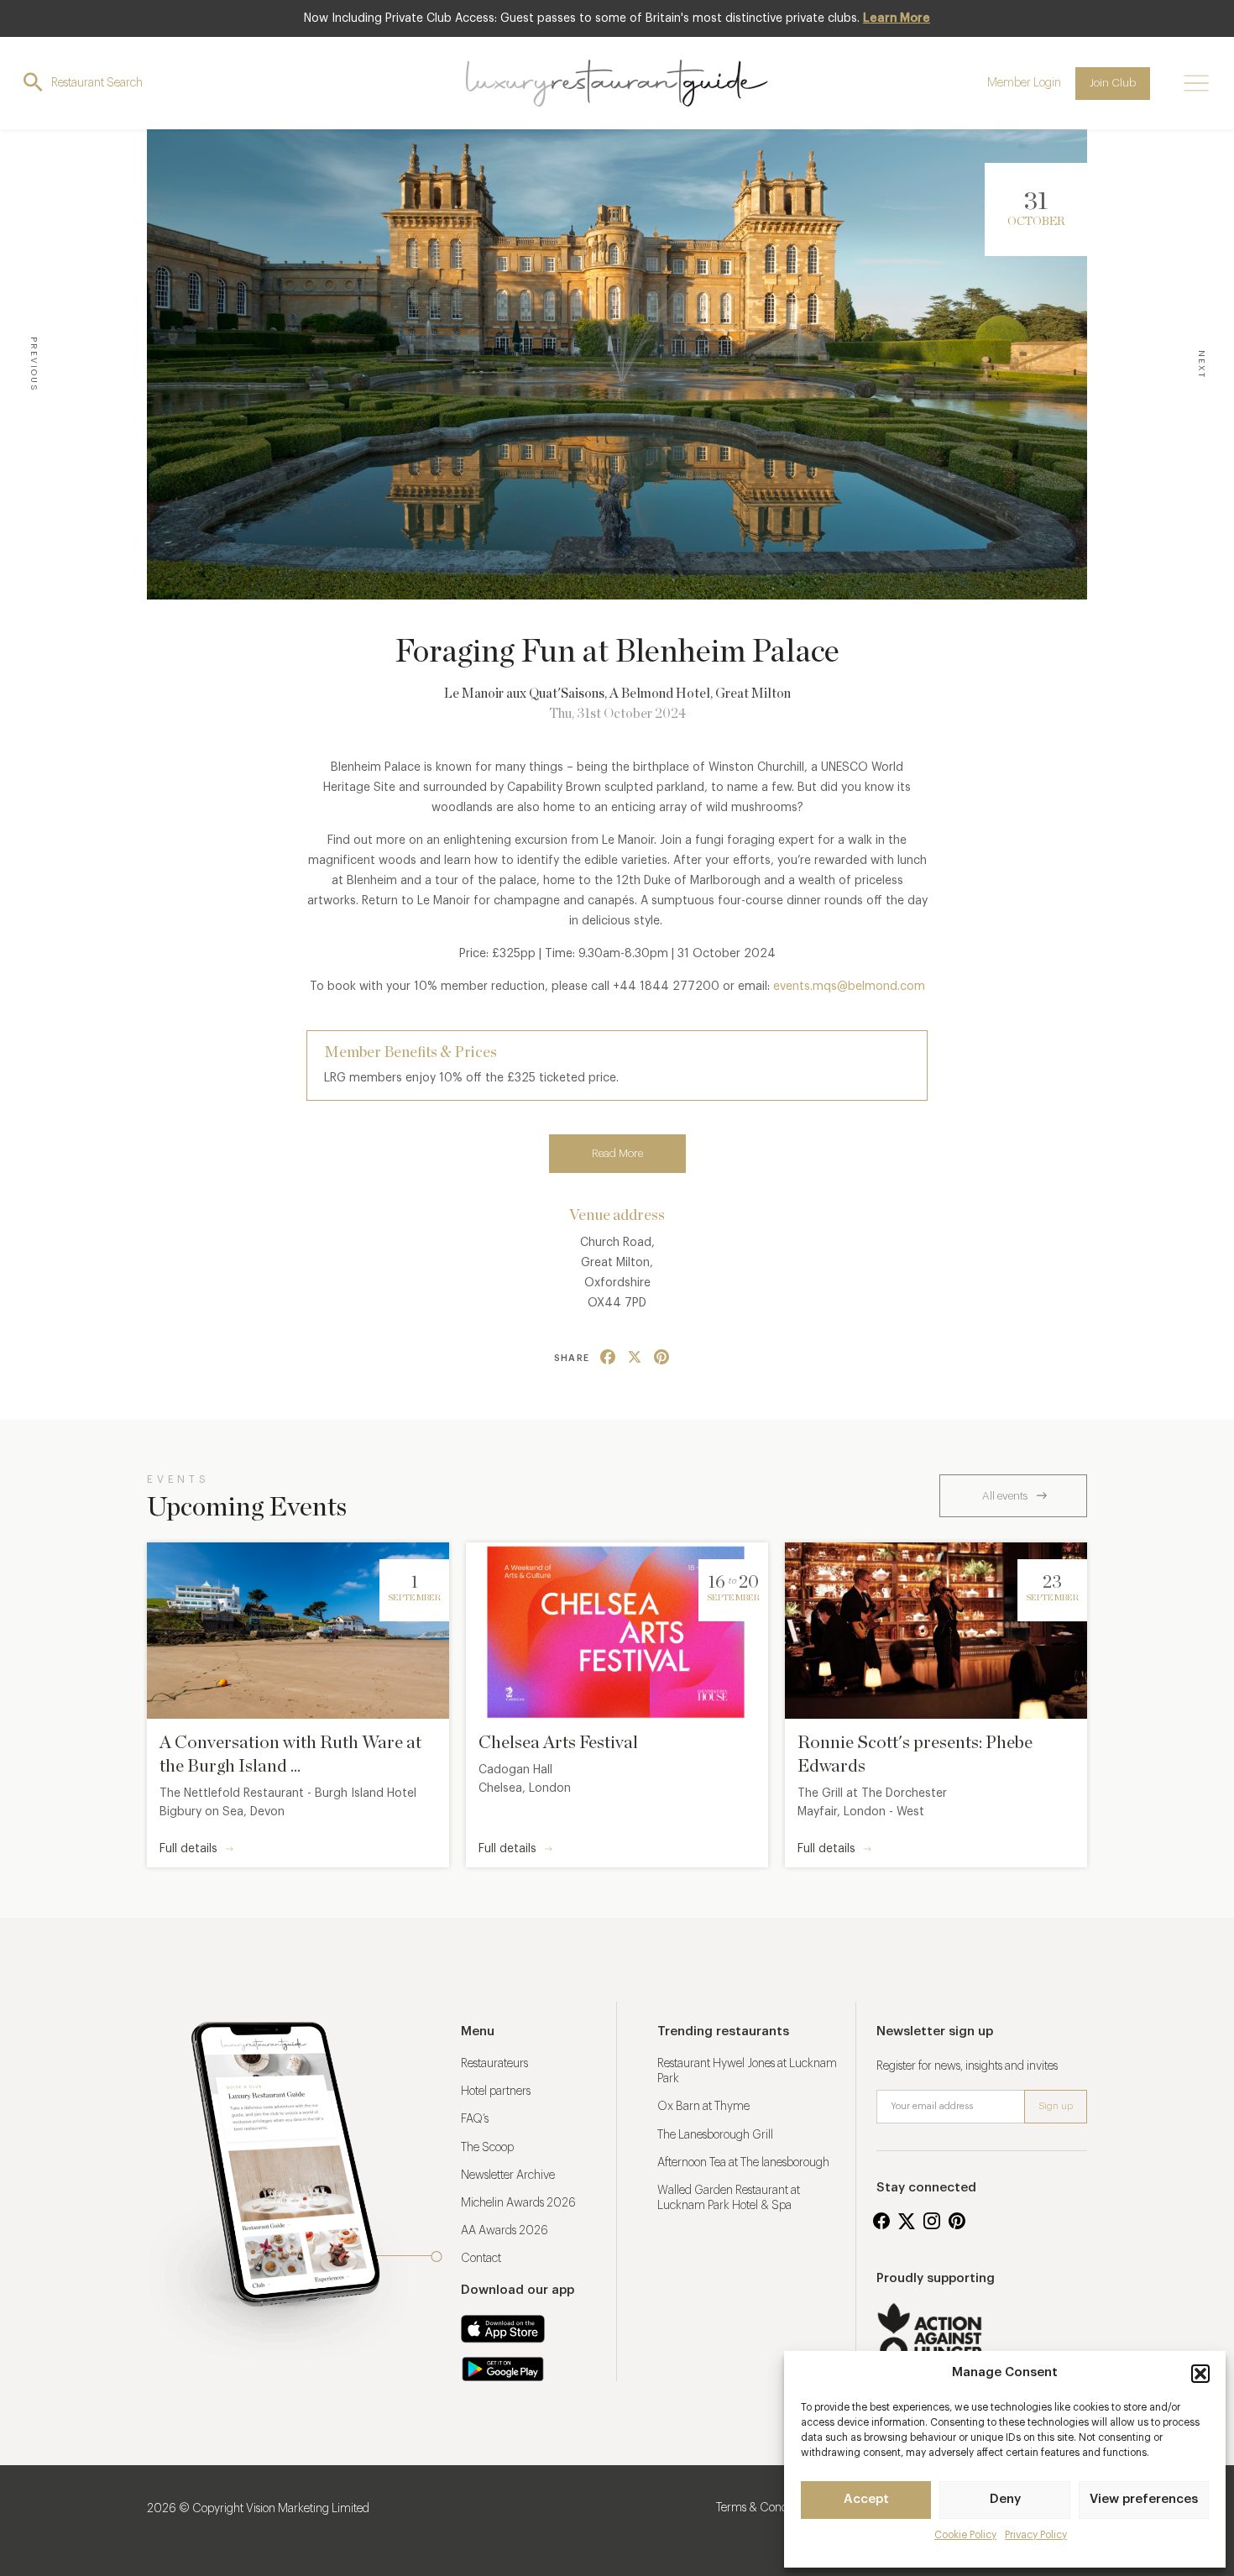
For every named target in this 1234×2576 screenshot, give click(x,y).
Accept (866, 2499)
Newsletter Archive (508, 2175)
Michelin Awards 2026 (518, 2203)
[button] (1200, 2374)
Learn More (897, 18)
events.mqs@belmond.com (849, 987)
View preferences (1144, 2499)
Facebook (881, 2221)
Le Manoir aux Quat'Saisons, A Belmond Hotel (577, 694)
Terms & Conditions (765, 2508)
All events (1006, 1496)
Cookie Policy (965, 2535)
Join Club (1113, 83)
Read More (617, 1153)
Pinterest (957, 2221)
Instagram (932, 2221)
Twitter (907, 2221)
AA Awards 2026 (505, 2231)
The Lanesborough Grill (715, 2135)
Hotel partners (496, 2092)
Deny (1005, 2499)
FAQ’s (475, 2119)
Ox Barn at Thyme (703, 2107)
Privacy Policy (1036, 2535)
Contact (481, 2259)
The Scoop (487, 2148)
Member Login (1024, 83)
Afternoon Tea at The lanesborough (743, 2163)
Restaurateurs (494, 2064)
